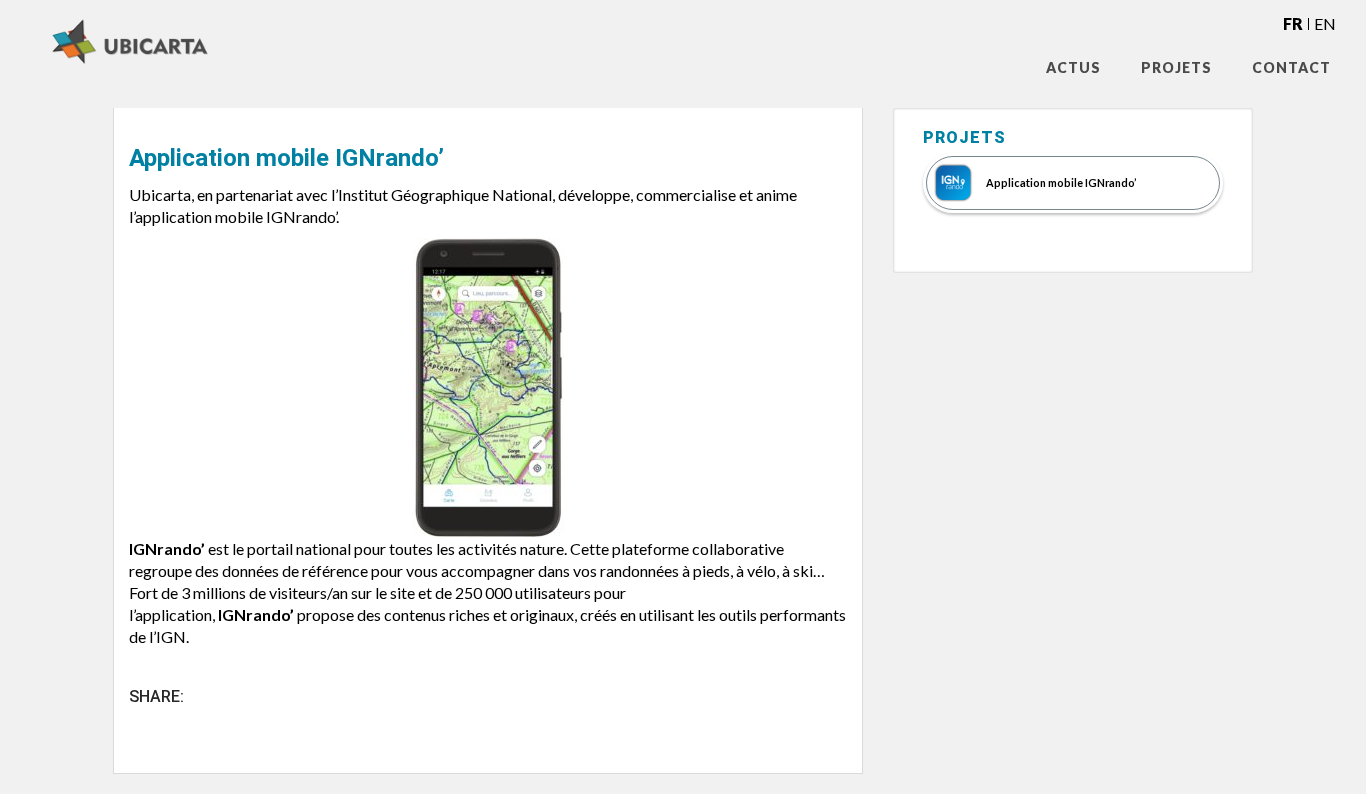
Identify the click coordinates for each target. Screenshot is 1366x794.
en (1325, 23)
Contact (1291, 67)
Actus (1073, 67)
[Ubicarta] (115, 42)
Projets (1176, 67)
